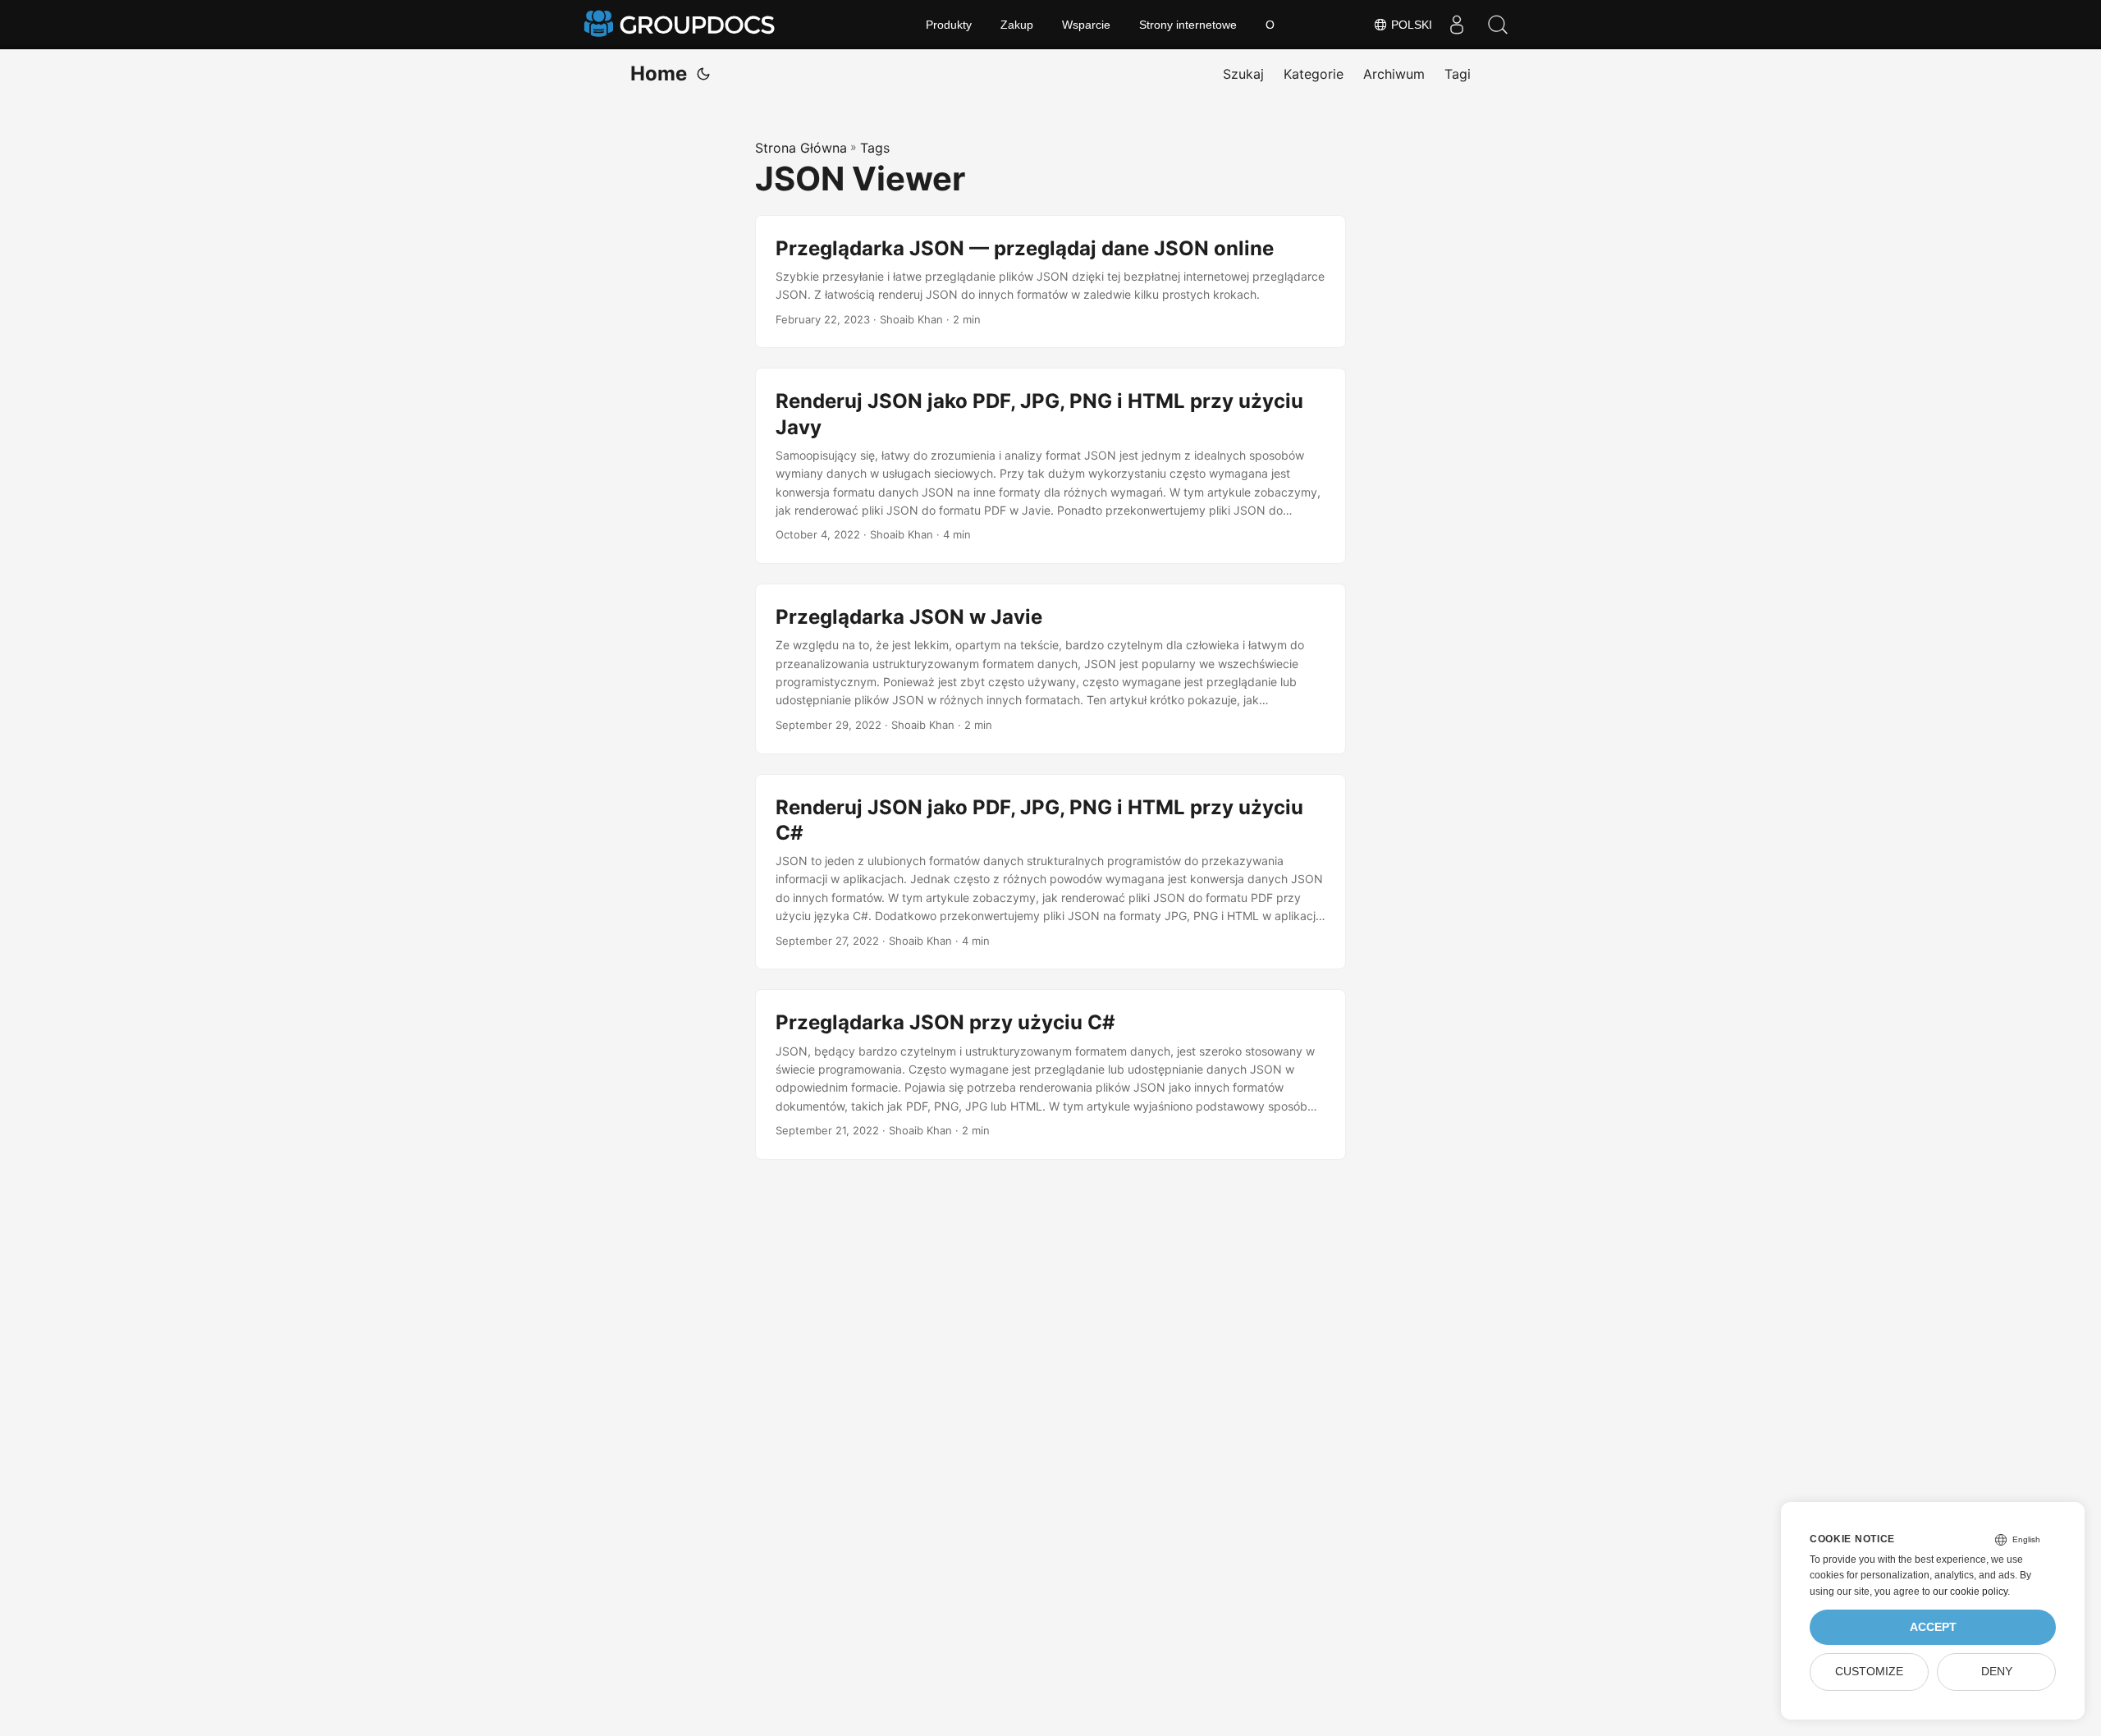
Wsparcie (1086, 25)
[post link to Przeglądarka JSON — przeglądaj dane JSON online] (1050, 282)
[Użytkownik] (1457, 25)
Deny (1997, 1672)
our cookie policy (1970, 1592)
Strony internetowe (1188, 25)
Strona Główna (801, 148)
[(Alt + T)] (703, 74)
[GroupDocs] (681, 25)
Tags (875, 148)
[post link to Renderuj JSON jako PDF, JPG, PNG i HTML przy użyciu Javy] (1050, 466)
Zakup (1017, 25)
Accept (1933, 1627)
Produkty (949, 25)
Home (659, 73)
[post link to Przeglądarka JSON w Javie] (1050, 669)
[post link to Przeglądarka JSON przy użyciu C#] (1050, 1074)
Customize (1869, 1672)
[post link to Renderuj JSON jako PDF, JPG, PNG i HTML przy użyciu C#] (1050, 872)
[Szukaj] (1498, 25)
